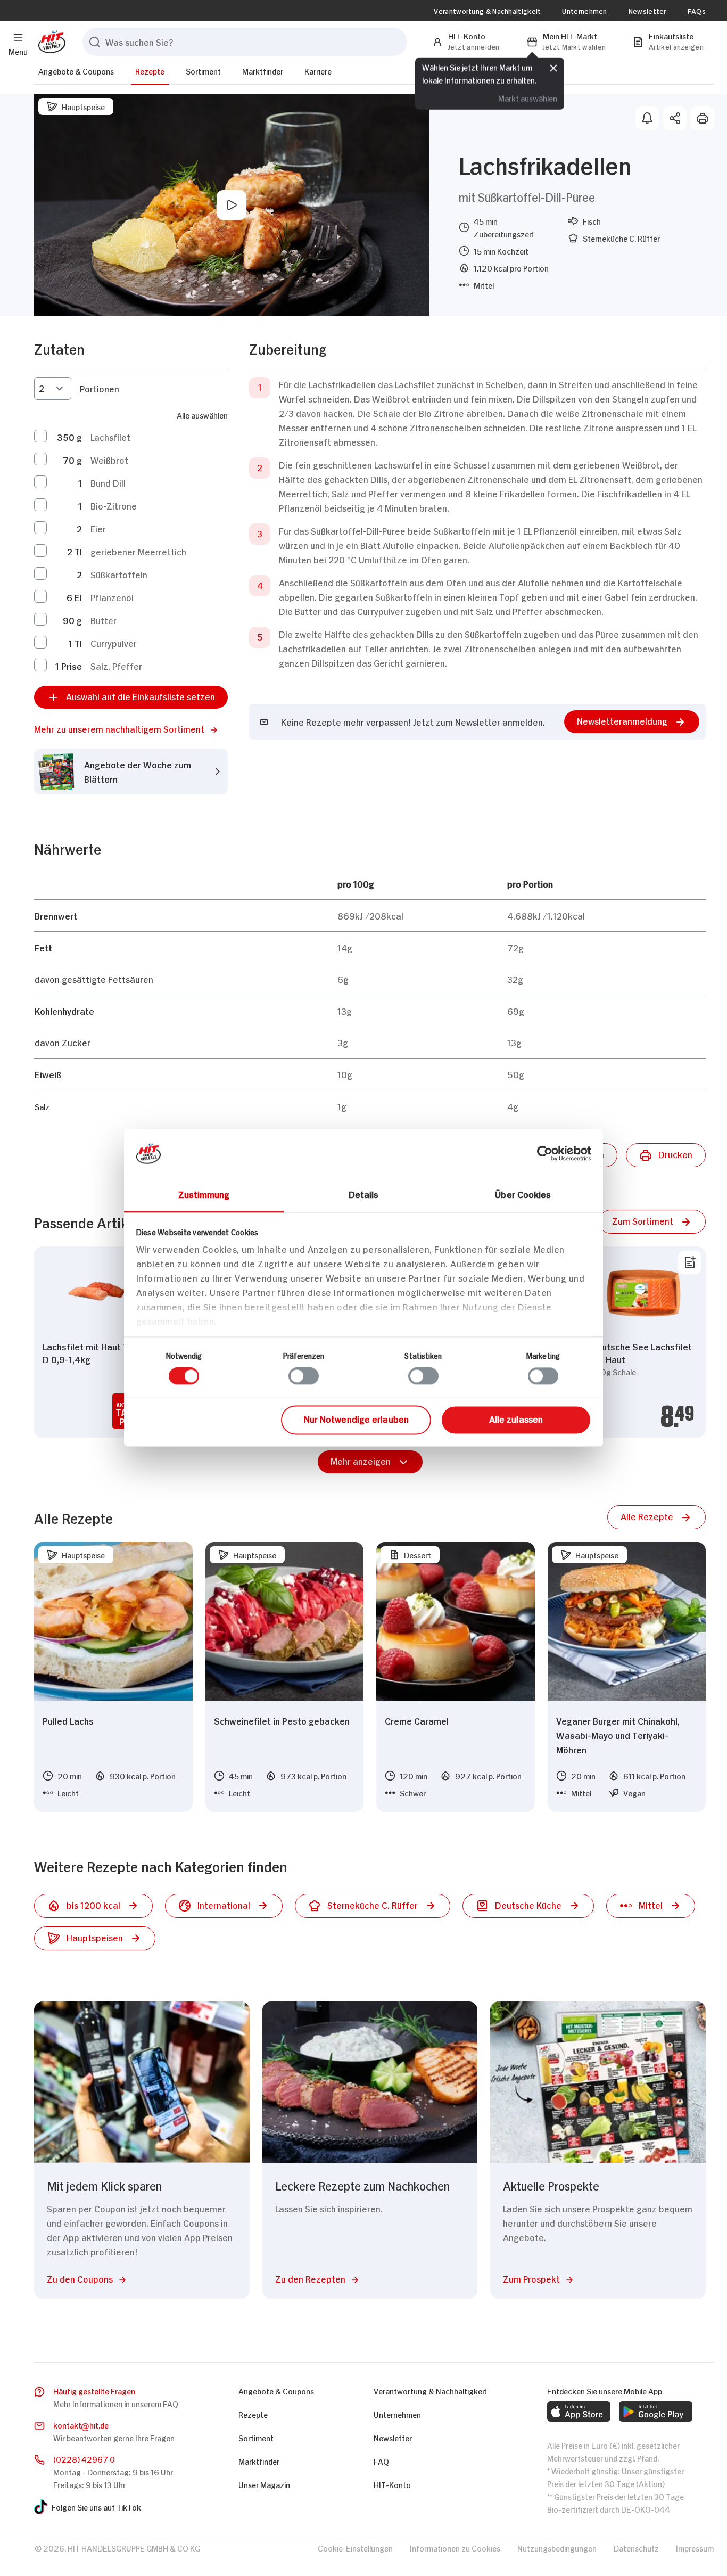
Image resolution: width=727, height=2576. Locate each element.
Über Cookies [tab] (523, 1194)
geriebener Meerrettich (138, 551)
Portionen (100, 388)
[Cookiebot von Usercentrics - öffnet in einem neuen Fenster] (545, 1153)
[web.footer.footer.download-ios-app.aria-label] (579, 2411)
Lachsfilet (110, 437)
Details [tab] (364, 1194)
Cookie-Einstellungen (355, 2548)
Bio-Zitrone (114, 505)
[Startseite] (50, 42)
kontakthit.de (81, 2425)
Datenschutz (636, 2548)
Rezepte (150, 71)
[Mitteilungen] (647, 118)
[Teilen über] (675, 118)
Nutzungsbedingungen (557, 2548)
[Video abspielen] (232, 205)
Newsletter (647, 11)
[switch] (304, 1376)
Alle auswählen (202, 415)
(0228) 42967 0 (84, 2459)
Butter (104, 620)
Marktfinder (263, 71)
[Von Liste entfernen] (690, 1262)
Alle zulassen (516, 1418)
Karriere (318, 71)
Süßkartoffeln (119, 574)
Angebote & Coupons (76, 71)
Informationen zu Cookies (455, 2548)
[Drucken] (703, 118)
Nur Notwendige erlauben (356, 1418)
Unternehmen (584, 11)
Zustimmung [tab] (204, 1194)
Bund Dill (108, 482)
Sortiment (203, 71)
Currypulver (114, 643)
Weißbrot (109, 460)
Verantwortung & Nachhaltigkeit (487, 11)
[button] (131, 729)
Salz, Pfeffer (116, 666)
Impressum (695, 2548)
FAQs (697, 11)
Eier (98, 528)
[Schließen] (553, 68)
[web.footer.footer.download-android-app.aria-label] (656, 2411)
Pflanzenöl (112, 597)
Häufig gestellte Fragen (94, 2390)
